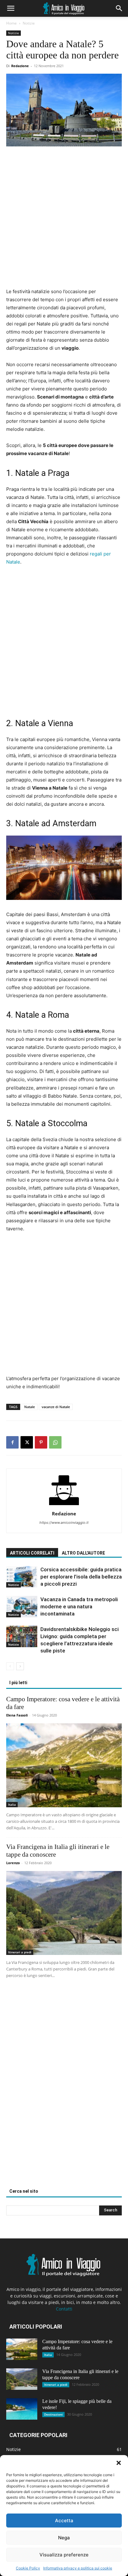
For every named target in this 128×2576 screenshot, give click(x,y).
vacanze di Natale (56, 1407)
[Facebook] (12, 1442)
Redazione (20, 66)
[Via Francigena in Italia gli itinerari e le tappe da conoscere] (64, 1913)
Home (11, 23)
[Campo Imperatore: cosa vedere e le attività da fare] (64, 1765)
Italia (12, 1804)
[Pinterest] (41, 1442)
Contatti (64, 2309)
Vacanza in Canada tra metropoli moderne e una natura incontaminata (79, 1606)
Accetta (64, 2521)
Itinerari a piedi (20, 1952)
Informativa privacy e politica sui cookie (78, 2568)
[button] (119, 2463)
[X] (27, 1442)
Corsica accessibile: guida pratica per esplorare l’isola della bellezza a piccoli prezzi (81, 1577)
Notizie (29, 23)
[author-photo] (64, 1505)
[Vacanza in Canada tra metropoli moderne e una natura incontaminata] (22, 1607)
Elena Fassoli (17, 1715)
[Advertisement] (64, 220)
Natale (30, 1407)
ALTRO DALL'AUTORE (83, 1553)
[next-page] (20, 1666)
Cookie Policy (28, 2568)
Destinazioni (53, 2414)
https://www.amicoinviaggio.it (64, 1523)
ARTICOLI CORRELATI (32, 1553)
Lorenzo (13, 1863)
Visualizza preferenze (64, 2555)
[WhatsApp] (55, 1442)
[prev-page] (10, 1666)
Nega (64, 2538)
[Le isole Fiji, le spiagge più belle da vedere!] (22, 2409)
